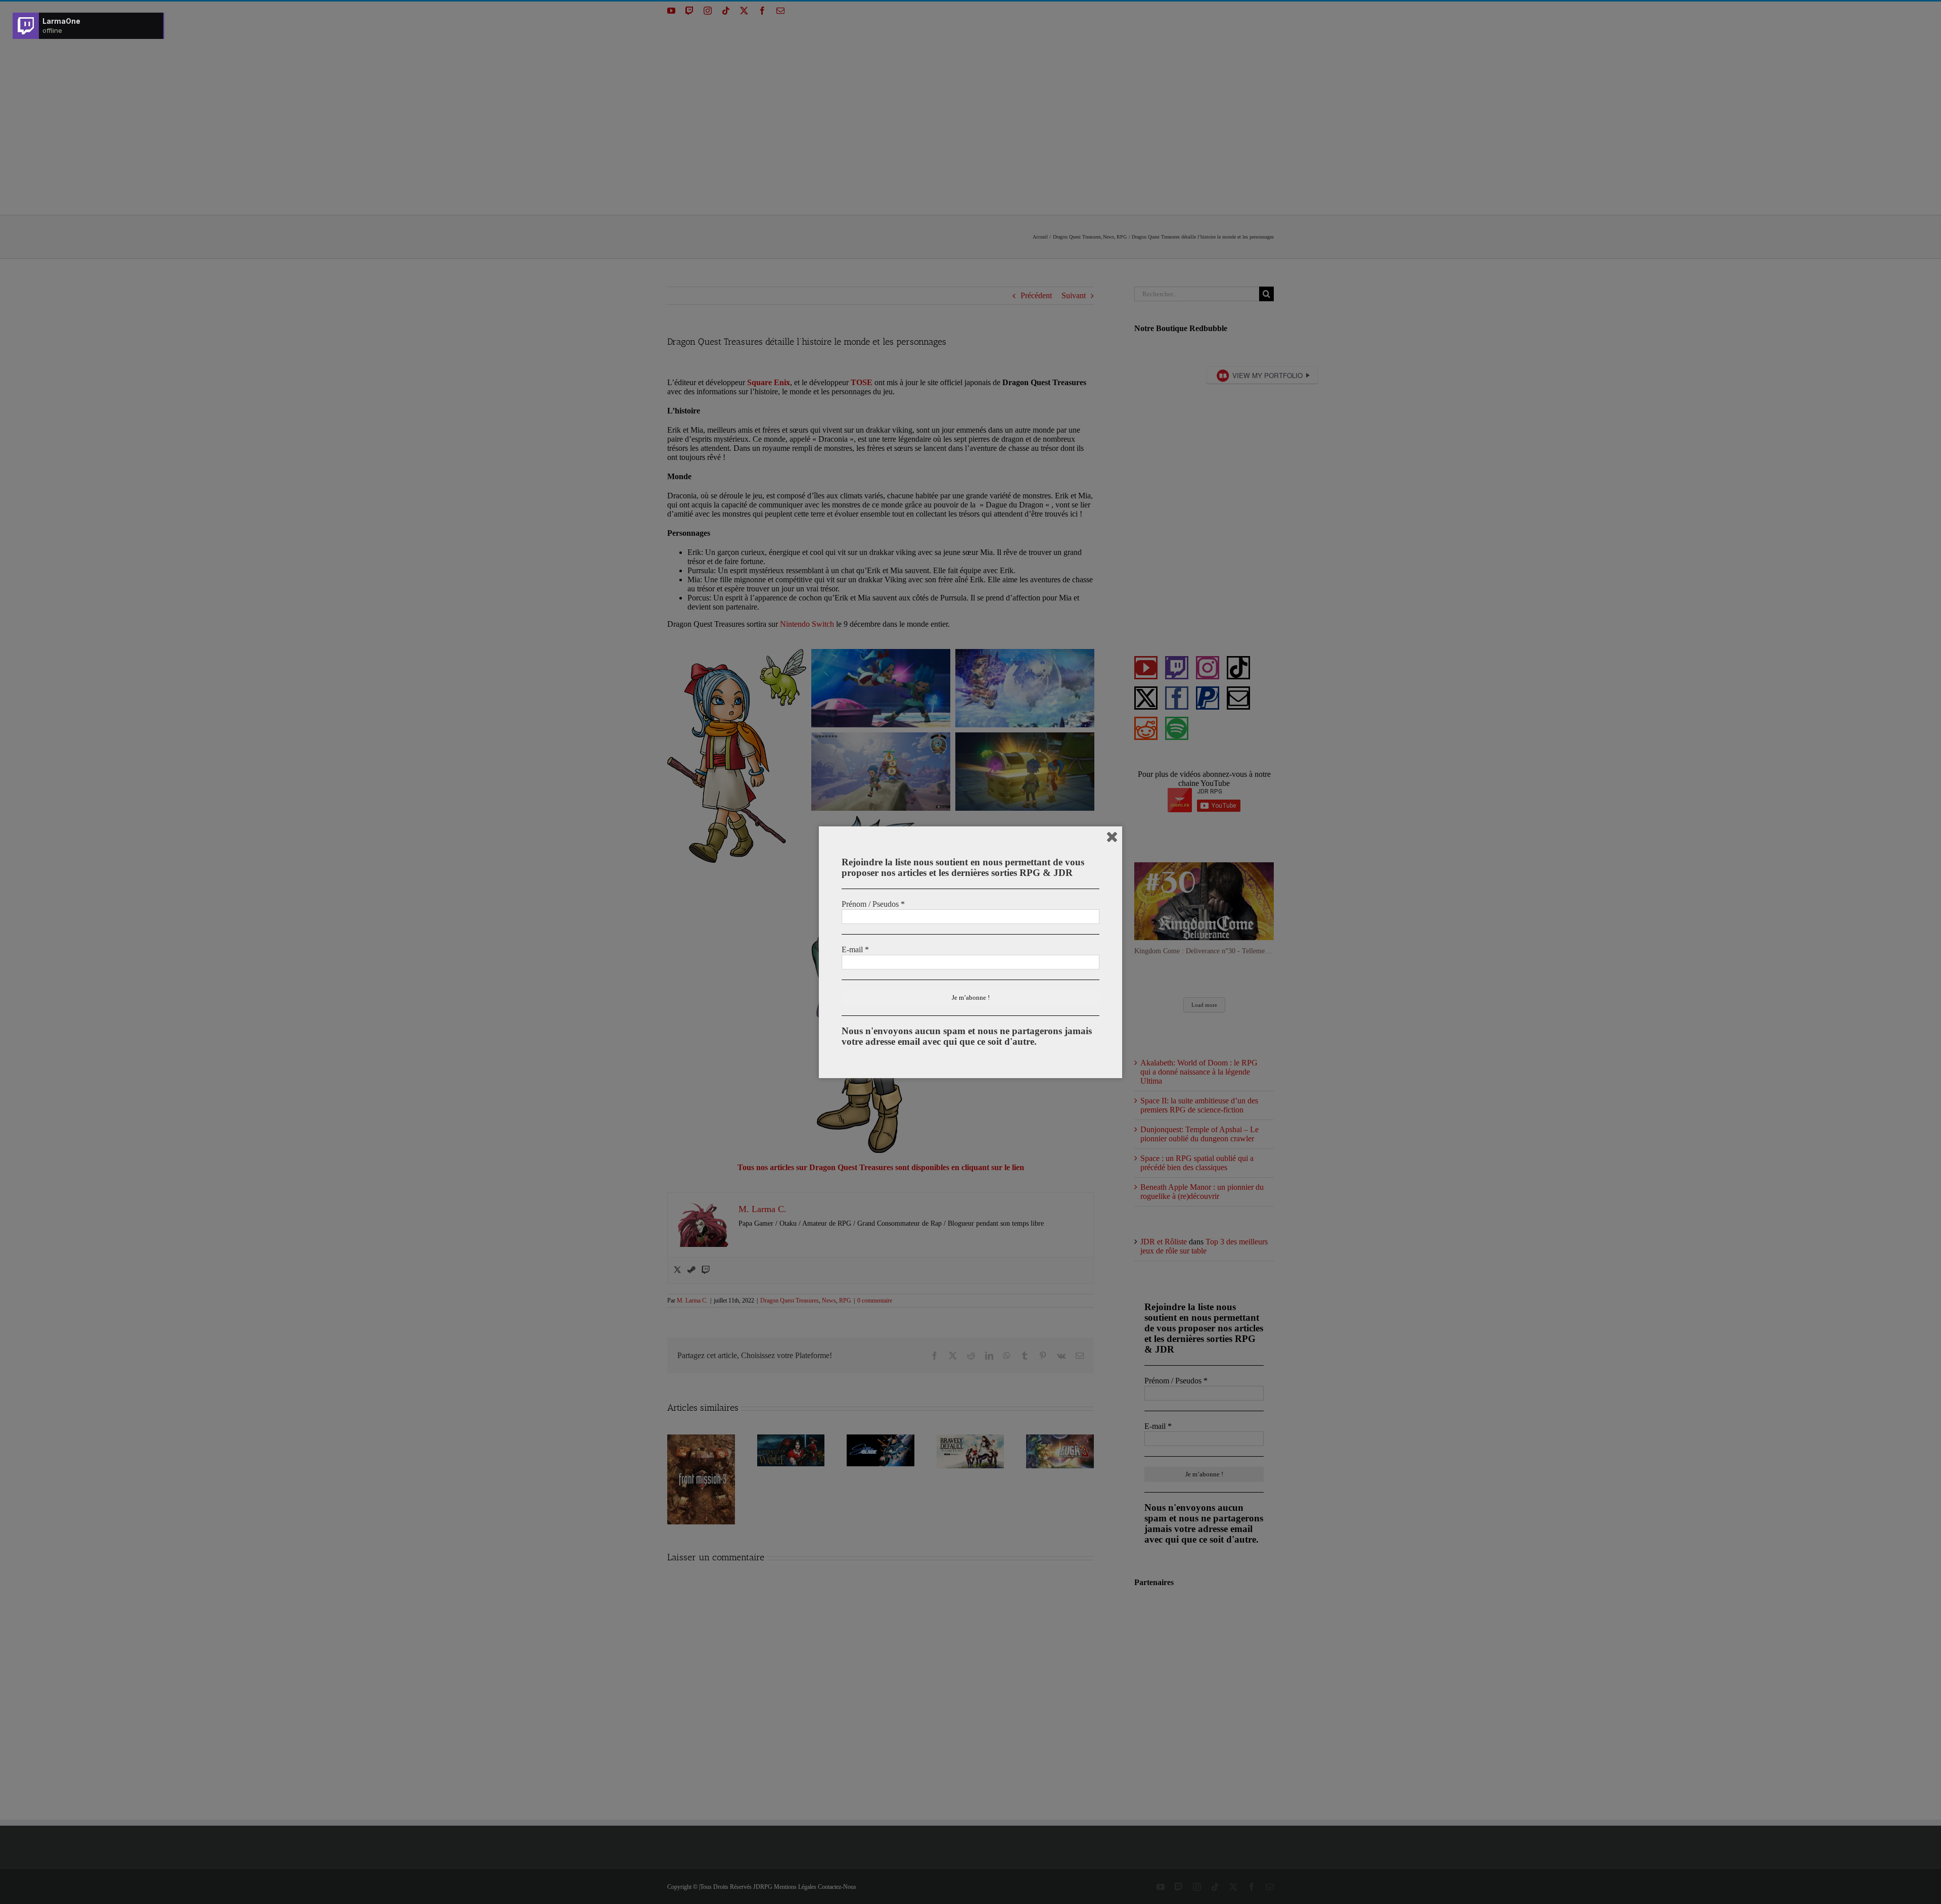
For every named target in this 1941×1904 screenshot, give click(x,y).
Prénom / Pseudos (873, 904)
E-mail (855, 949)
